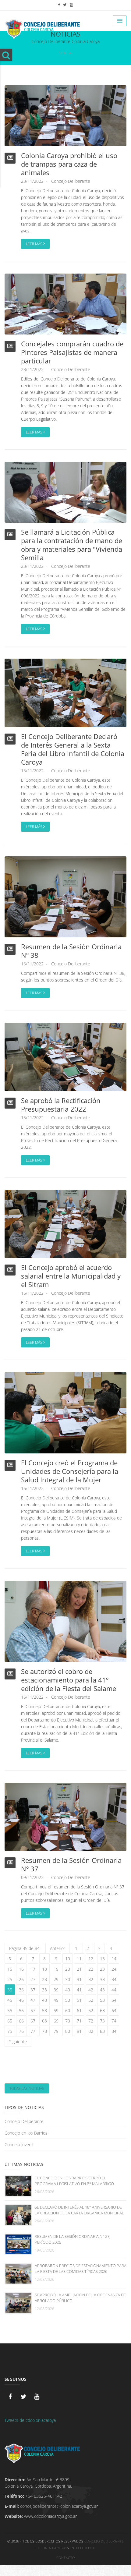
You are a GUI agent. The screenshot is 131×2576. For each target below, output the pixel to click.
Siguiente (18, 2042)
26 (21, 1979)
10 (68, 1959)
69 (56, 2021)
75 (10, 2031)
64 (114, 2010)
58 (44, 2010)
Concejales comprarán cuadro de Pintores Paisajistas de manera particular (72, 352)
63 (102, 2010)
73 (102, 2021)
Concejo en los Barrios (26, 2133)
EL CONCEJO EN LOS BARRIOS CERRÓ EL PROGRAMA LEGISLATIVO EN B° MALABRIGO (74, 2181)
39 (56, 1990)
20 (68, 1969)
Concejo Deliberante (71, 181)
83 (102, 2031)
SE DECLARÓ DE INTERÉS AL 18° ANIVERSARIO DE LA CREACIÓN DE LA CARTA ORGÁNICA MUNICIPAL (79, 2210)
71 (79, 2021)
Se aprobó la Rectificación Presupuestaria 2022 (61, 1105)
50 (68, 2000)
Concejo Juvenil (19, 2144)
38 (44, 1990)
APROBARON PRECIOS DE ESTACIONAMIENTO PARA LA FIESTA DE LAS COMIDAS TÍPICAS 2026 (81, 2268)
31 (79, 1979)
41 (79, 1990)
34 (114, 1979)
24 (114, 1969)
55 (10, 2010)
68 (44, 2021)
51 (79, 2000)
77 (33, 2031)
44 (114, 1990)
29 (56, 1979)
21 (79, 1969)
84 (114, 2031)
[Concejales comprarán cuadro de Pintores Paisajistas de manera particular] (65, 304)
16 (21, 1969)
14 (114, 1959)
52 (91, 2000)
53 (102, 2000)
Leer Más (35, 244)
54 (114, 2000)
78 (44, 2031)
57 (33, 2010)
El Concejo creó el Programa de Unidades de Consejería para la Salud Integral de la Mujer (70, 1471)
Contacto (66, 2558)
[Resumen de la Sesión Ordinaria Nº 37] (65, 1816)
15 (10, 1969)
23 (102, 1969)
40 (68, 1990)
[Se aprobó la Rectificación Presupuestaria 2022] (65, 1056)
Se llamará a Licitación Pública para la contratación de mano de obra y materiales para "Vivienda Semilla (72, 545)
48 (44, 2000)
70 (68, 2021)
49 (56, 2000)
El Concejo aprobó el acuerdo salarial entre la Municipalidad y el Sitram (71, 1276)
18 (44, 1969)
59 (56, 2010)
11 (79, 1959)
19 (56, 1969)
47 (33, 2000)
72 (91, 2021)
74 (114, 2021)
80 (68, 2031)
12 (91, 1959)
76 (21, 2031)
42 (91, 1990)
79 (56, 2031)
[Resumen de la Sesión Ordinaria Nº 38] (65, 896)
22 (91, 1969)
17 (33, 1969)
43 (102, 1990)
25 (10, 1979)
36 (21, 1990)
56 (21, 2010)
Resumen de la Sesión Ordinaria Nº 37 (71, 1864)
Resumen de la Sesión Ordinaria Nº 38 (71, 951)
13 (102, 1959)
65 (10, 2021)
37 (33, 1990)
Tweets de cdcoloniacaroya (30, 2420)
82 (91, 2031)
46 (21, 2000)
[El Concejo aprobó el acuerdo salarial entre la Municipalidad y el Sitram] (65, 1224)
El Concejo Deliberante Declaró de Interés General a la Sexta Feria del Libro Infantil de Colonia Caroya (73, 749)
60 (68, 2010)
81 (79, 2031)
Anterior (58, 1948)
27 (33, 1979)
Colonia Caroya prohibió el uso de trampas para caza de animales (69, 164)
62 (91, 2010)
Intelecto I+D (83, 2548)
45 (10, 2000)
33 (102, 1979)
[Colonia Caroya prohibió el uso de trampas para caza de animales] (65, 115)
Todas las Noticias (27, 2088)
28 (44, 1979)
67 (33, 2021)
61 (79, 2010)
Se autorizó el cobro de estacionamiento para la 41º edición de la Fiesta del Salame (69, 1680)
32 (91, 1979)
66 (21, 2021)
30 (68, 1979)
